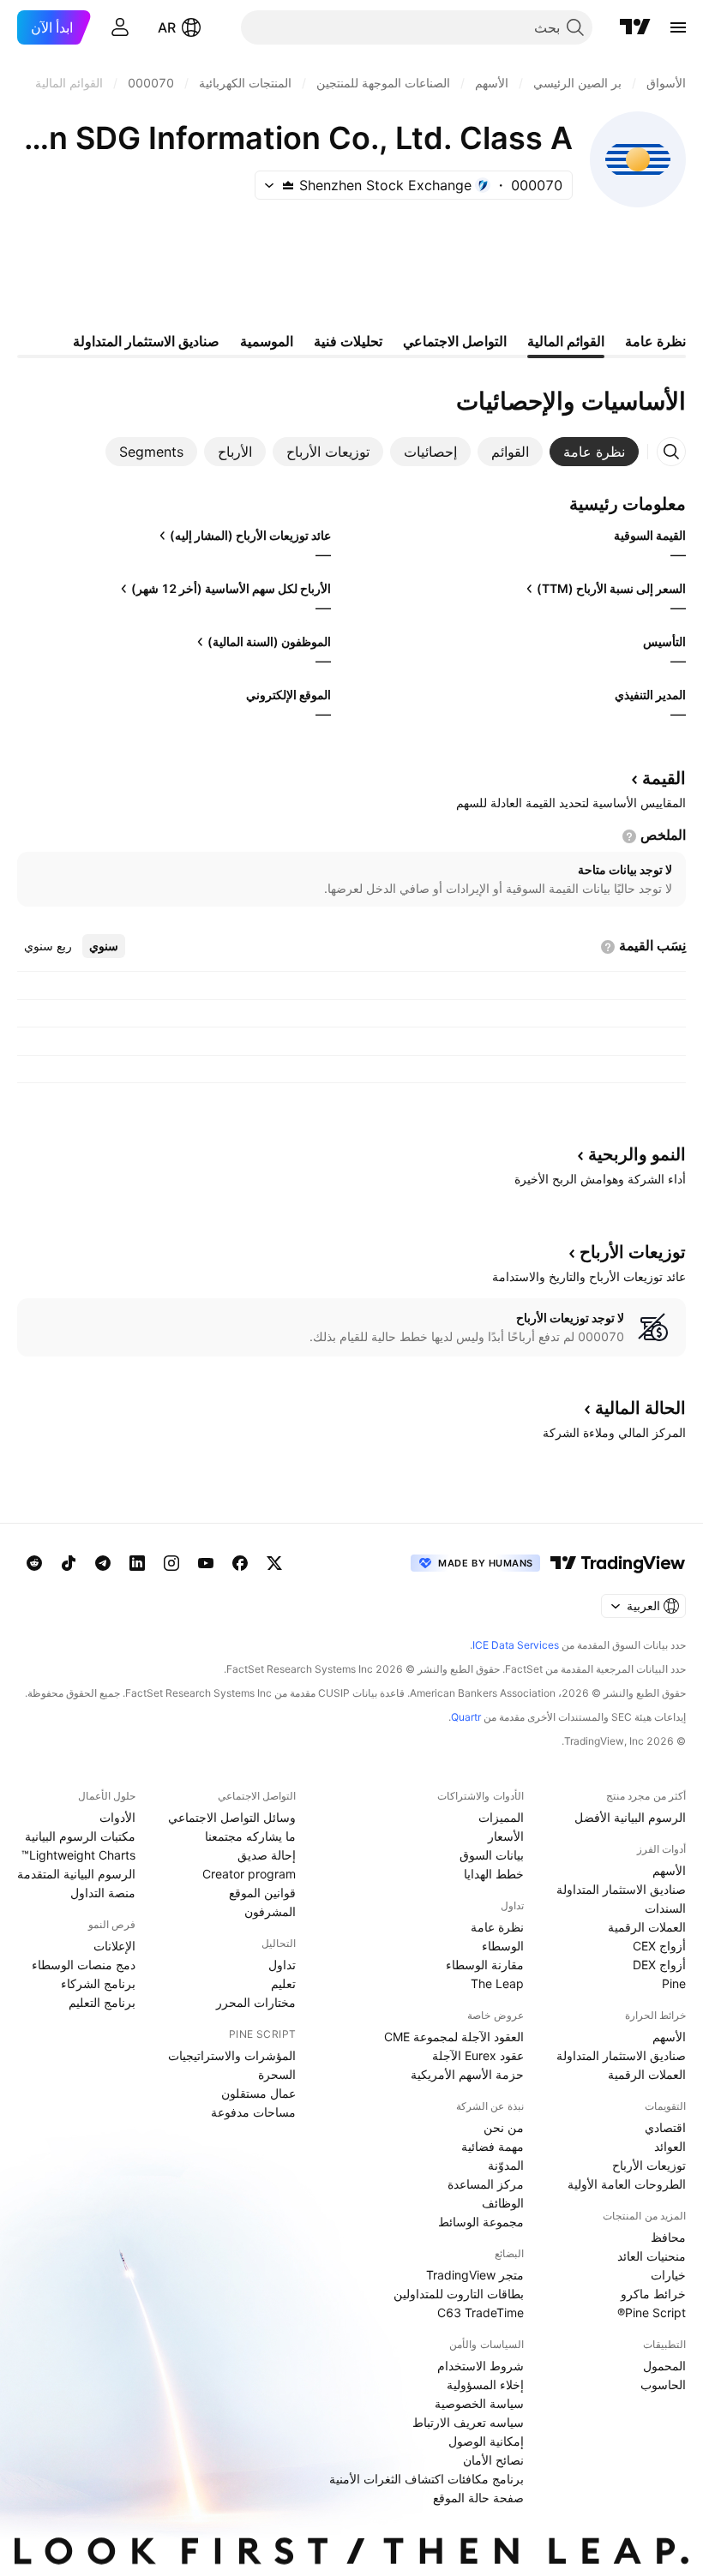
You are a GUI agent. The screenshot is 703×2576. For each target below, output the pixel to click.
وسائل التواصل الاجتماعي (232, 1817)
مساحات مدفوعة (253, 2112)
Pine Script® (652, 2312)
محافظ (668, 2237)
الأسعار (506, 1836)
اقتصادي (665, 2127)
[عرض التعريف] (629, 836)
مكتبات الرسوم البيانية (80, 1836)
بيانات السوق (492, 1855)
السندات (665, 1908)
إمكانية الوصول (486, 2441)
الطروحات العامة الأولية (627, 2184)
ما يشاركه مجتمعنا (250, 1836)
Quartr (466, 1717)
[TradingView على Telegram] (103, 1563)
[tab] (594, 452)
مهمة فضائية (493, 2146)
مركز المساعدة (486, 2184)
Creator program (249, 1874)
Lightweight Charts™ (78, 1855)
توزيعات (633, 1252)
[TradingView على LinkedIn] (137, 1563)
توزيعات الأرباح (649, 2165)
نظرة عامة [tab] (655, 341)
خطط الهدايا (494, 1874)
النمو (637, 1154)
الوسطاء (503, 1946)
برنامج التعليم (102, 2002)
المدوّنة (506, 2165)
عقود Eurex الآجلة (478, 2055)
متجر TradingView (475, 2275)
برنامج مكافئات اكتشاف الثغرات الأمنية (427, 2479)
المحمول (664, 2366)
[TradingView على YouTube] (206, 1563)
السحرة (277, 2074)
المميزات (501, 1817)
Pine (674, 1983)
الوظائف (503, 2203)
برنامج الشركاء (98, 1983)
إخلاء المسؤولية (485, 2384)
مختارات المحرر (256, 2002)
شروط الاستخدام (481, 2366)
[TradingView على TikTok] (69, 1563)
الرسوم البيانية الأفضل (630, 1817)
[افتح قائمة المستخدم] (120, 27)
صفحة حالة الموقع (478, 2498)
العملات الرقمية (647, 1927)
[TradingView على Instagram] (171, 1563)
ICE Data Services (516, 1645)
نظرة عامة (497, 1927)
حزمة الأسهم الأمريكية (467, 2074)
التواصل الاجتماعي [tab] (455, 341)
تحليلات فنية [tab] (348, 341)
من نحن (504, 2127)
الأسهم (669, 1870)
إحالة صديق (267, 1855)
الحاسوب (663, 2384)
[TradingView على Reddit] (34, 1563)
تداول (282, 1965)
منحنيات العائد (652, 2256)
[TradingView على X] (274, 1563)
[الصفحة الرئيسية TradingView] (635, 27)
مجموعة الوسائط (481, 2222)
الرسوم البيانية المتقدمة (76, 1874)
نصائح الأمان (493, 2460)
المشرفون (270, 1911)
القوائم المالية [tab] (566, 341)
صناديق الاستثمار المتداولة (621, 1889)
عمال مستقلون (258, 2093)
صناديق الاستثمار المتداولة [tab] (146, 341)
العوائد (670, 2146)
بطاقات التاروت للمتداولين (459, 2294)
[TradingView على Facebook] (240, 1563)
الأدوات (117, 1817)
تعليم (283, 1983)
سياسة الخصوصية (479, 2403)
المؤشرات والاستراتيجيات (232, 2055)
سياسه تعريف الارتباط (468, 2422)
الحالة (640, 1408)
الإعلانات (114, 1946)
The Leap (497, 1983)
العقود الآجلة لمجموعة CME (454, 2037)
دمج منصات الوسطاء (84, 1965)
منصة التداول (103, 1893)
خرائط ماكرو (653, 2294)
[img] (288, 185)
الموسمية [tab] (267, 341)
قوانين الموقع (262, 1893)
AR (167, 27)
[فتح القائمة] (678, 27)
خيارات (668, 2275)
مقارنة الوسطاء (485, 1965)
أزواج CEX (659, 1946)
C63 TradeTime (481, 2312)
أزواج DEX (659, 1965)
